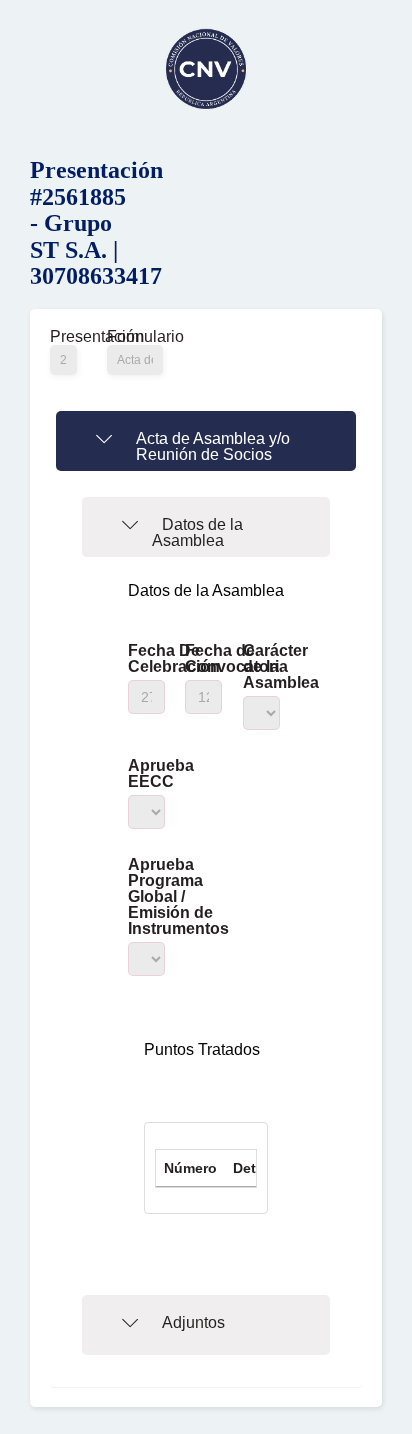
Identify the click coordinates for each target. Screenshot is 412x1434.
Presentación (63, 337)
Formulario (135, 337)
